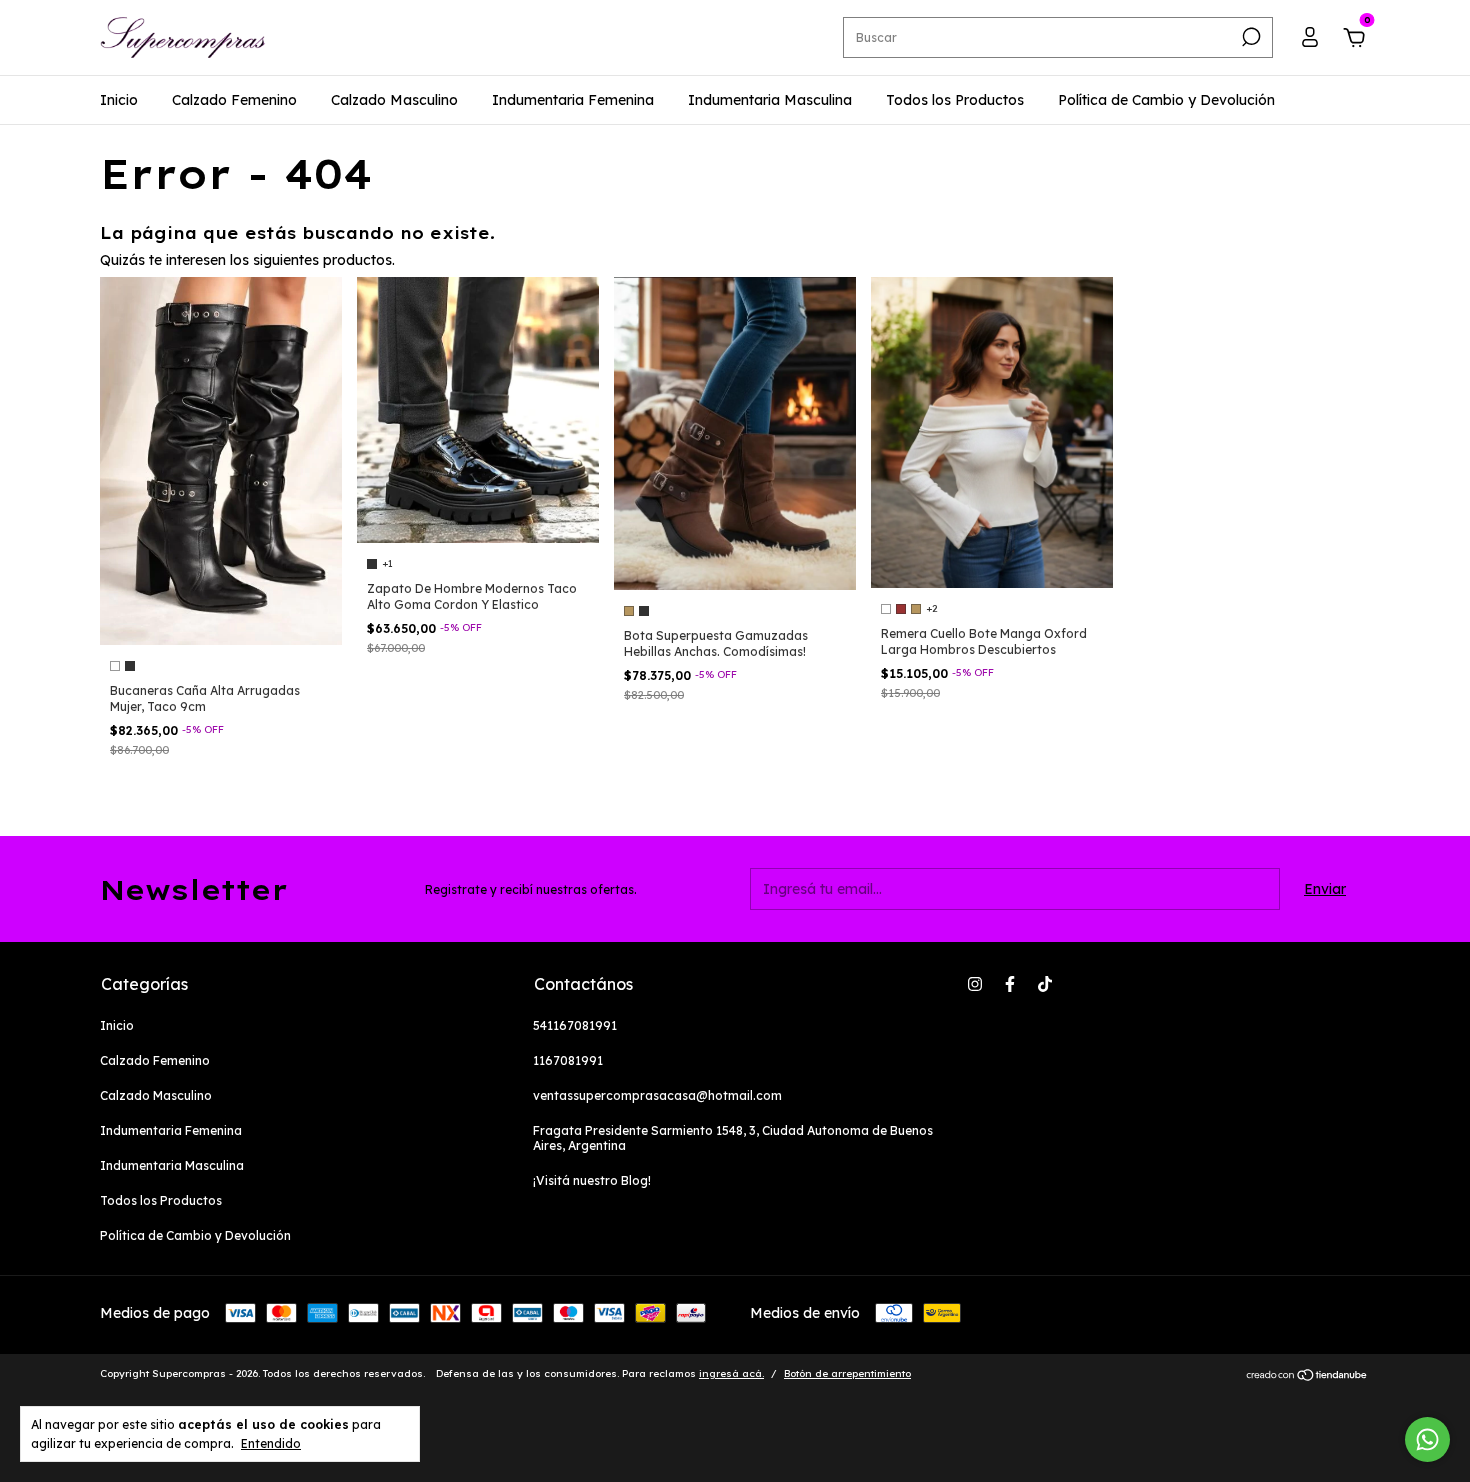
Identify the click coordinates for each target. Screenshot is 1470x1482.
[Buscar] (1249, 37)
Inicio (119, 100)
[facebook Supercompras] (1010, 984)
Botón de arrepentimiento (847, 1373)
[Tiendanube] (1307, 1376)
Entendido (271, 1443)
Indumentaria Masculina (770, 100)
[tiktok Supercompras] (1045, 984)
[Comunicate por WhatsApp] (1427, 1439)
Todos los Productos (955, 100)
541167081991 (575, 1025)
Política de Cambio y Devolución (1166, 100)
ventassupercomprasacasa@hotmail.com (657, 1095)
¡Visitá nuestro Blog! (592, 1180)
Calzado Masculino (394, 100)
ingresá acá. (731, 1373)
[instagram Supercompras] (975, 984)
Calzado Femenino (234, 100)
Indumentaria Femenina (573, 100)
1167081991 (568, 1060)
